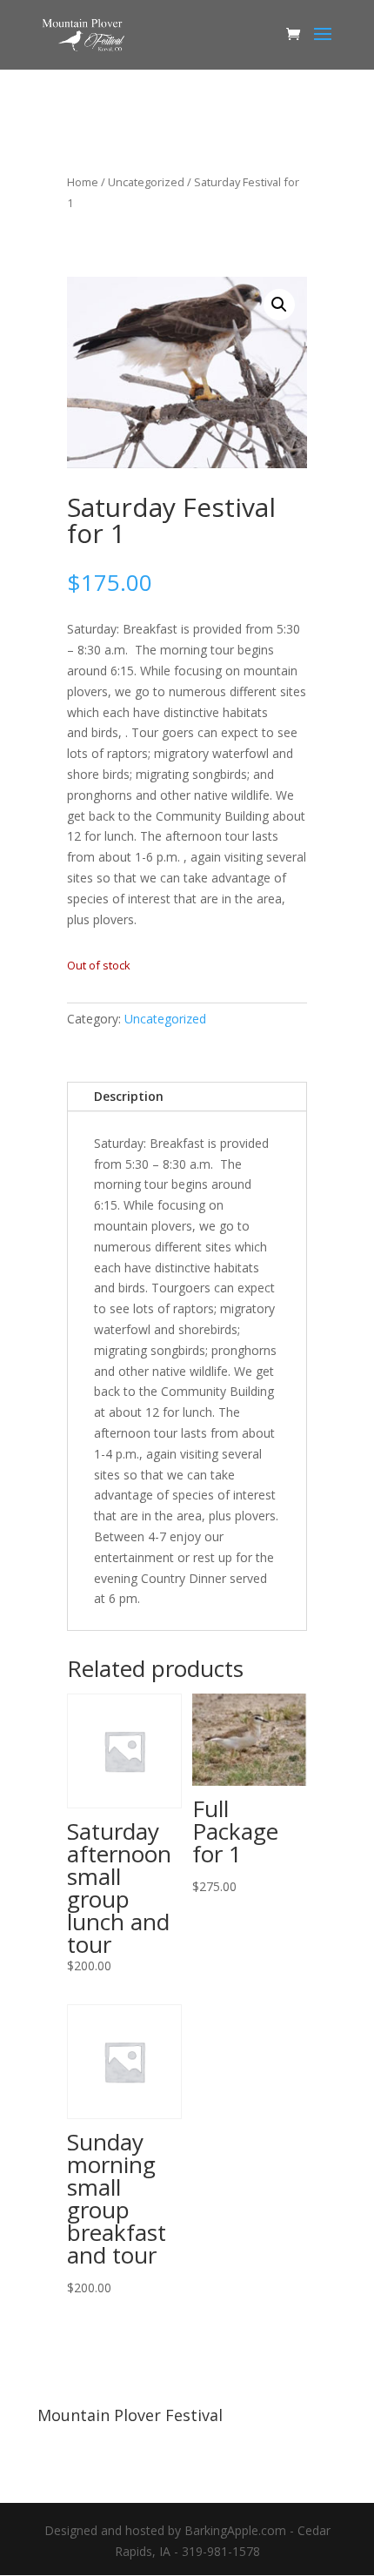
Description (129, 1096)
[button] (279, 305)
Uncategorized (146, 182)
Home (83, 182)
